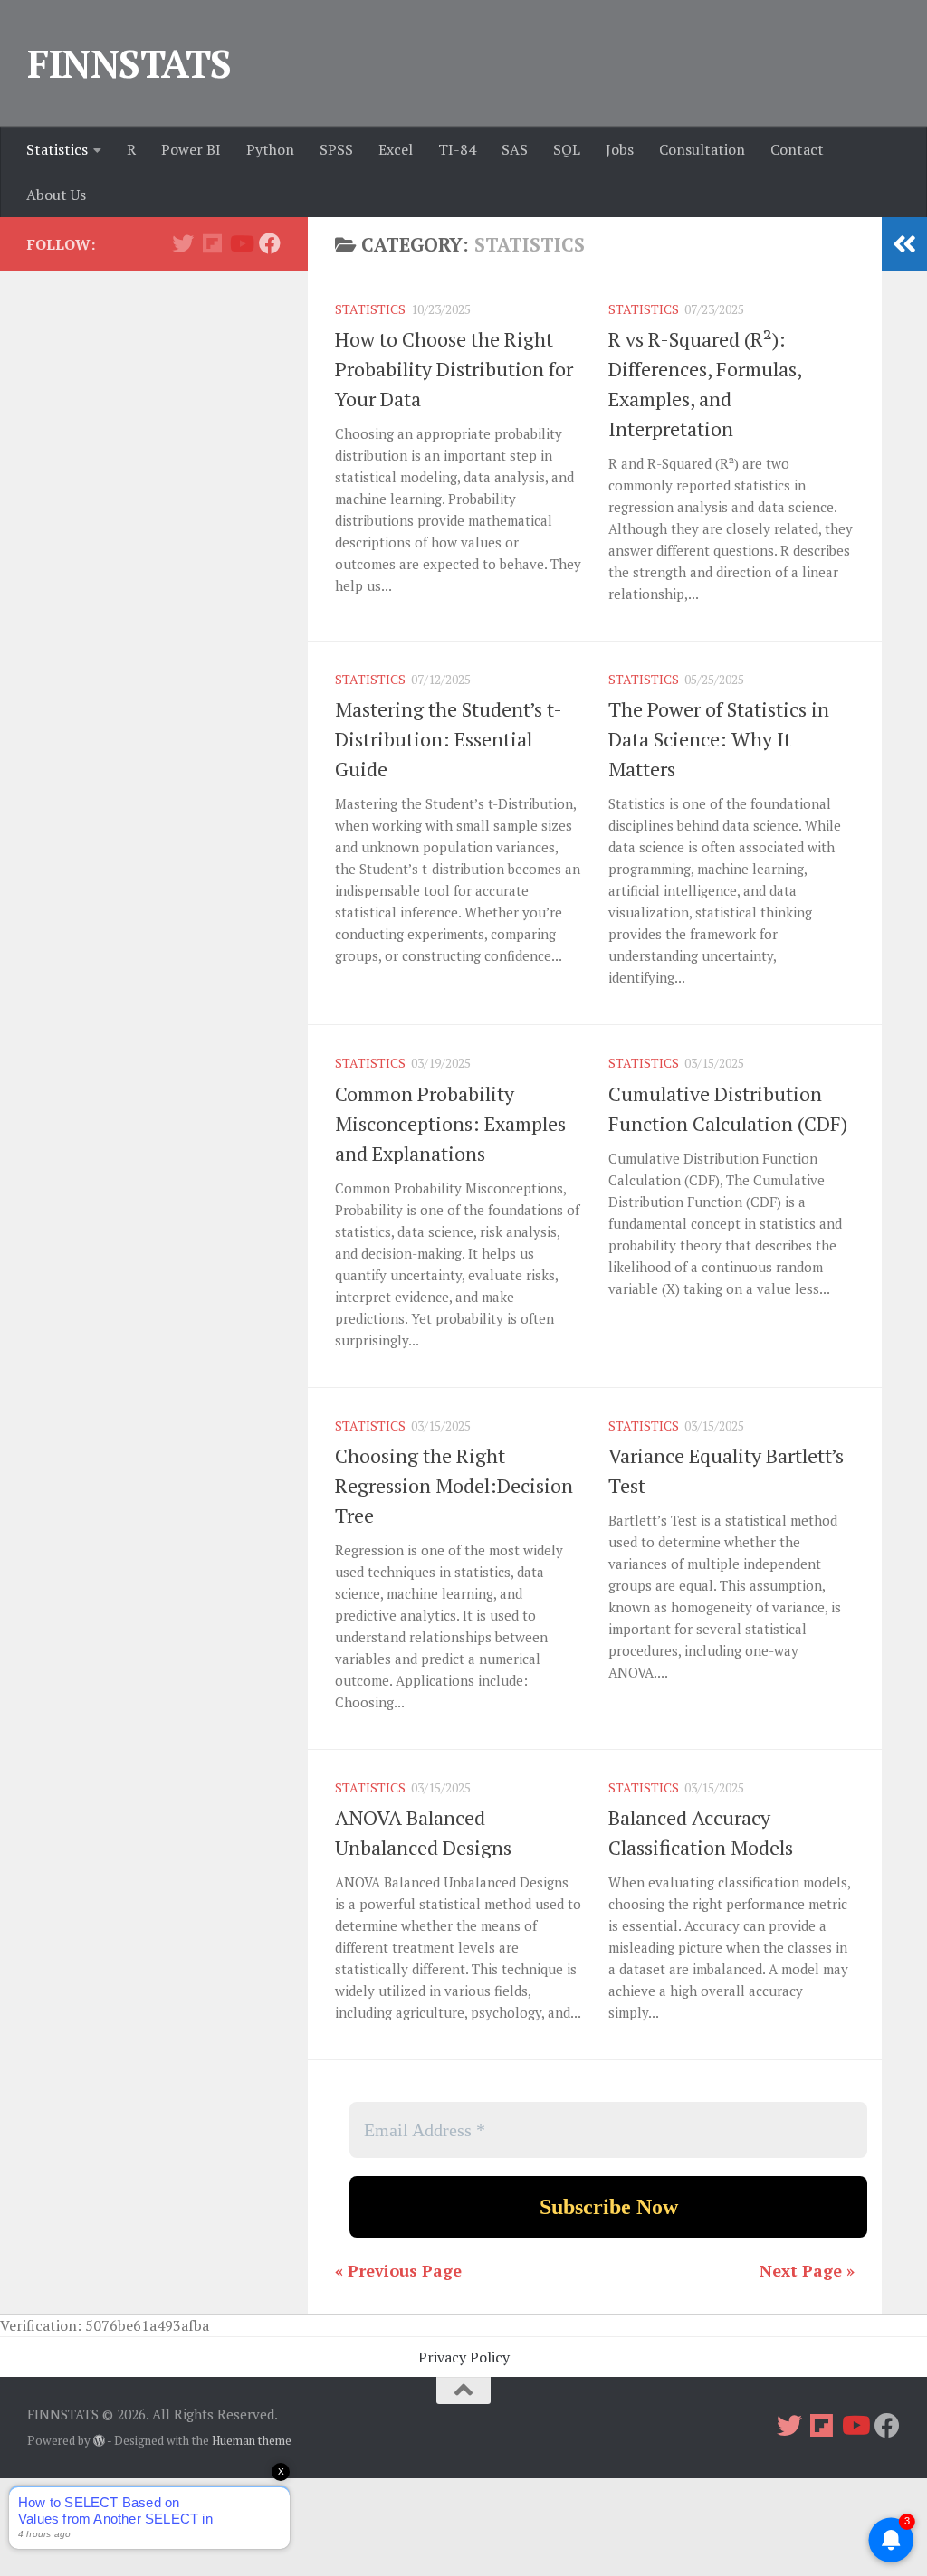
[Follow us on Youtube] (241, 243)
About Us (56, 195)
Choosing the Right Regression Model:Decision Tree (454, 1485)
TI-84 (457, 149)
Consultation (702, 149)
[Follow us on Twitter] (183, 243)
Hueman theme (252, 2440)
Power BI (191, 149)
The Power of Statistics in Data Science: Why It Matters (719, 739)
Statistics (57, 149)
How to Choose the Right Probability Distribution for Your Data (454, 369)
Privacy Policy (464, 2357)
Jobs (620, 149)
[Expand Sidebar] (904, 244)
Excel (396, 149)
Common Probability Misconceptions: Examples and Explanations (450, 1123)
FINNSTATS (129, 63)
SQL (567, 149)
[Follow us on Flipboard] (212, 243)
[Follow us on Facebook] (270, 243)
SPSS (336, 149)
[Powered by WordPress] (99, 2441)
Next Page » (807, 2270)
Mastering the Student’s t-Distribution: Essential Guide (449, 739)
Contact (797, 149)
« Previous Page (398, 2270)
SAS (515, 149)
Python (270, 149)
